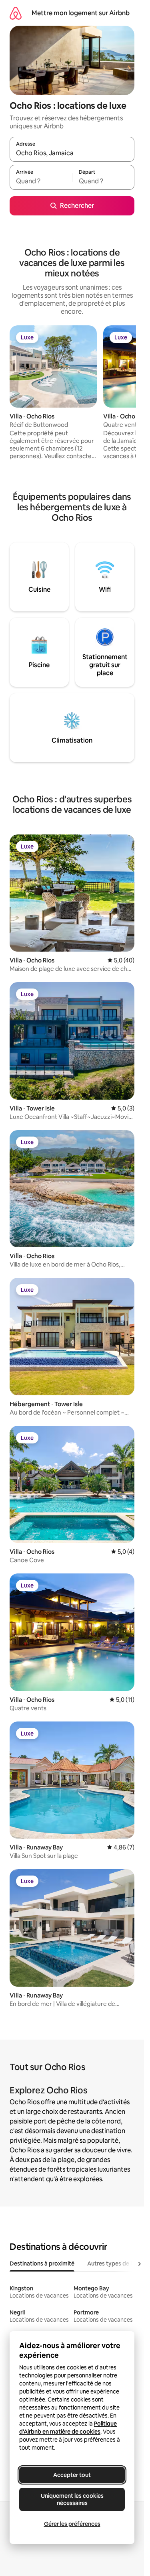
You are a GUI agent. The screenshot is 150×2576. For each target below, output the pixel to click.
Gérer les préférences (72, 2524)
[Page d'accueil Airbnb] (16, 13)
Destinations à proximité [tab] (42, 2263)
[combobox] (72, 153)
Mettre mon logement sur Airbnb (81, 13)
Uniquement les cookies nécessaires (72, 2499)
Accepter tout (72, 2475)
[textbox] (41, 181)
